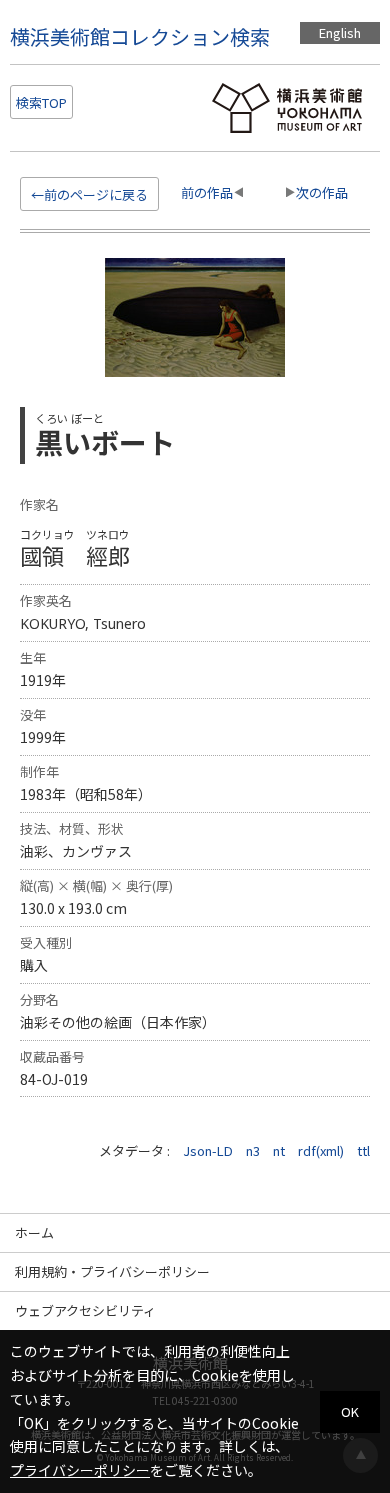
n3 (253, 1150)
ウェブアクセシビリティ (85, 1310)
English (340, 32)
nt (279, 1150)
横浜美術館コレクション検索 (140, 36)
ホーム (34, 1232)
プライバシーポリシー (80, 1470)
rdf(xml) (321, 1150)
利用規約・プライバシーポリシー (112, 1271)
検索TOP (41, 102)
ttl (363, 1150)
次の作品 (322, 192)
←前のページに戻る (89, 194)
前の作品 (207, 192)
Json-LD (208, 1150)
